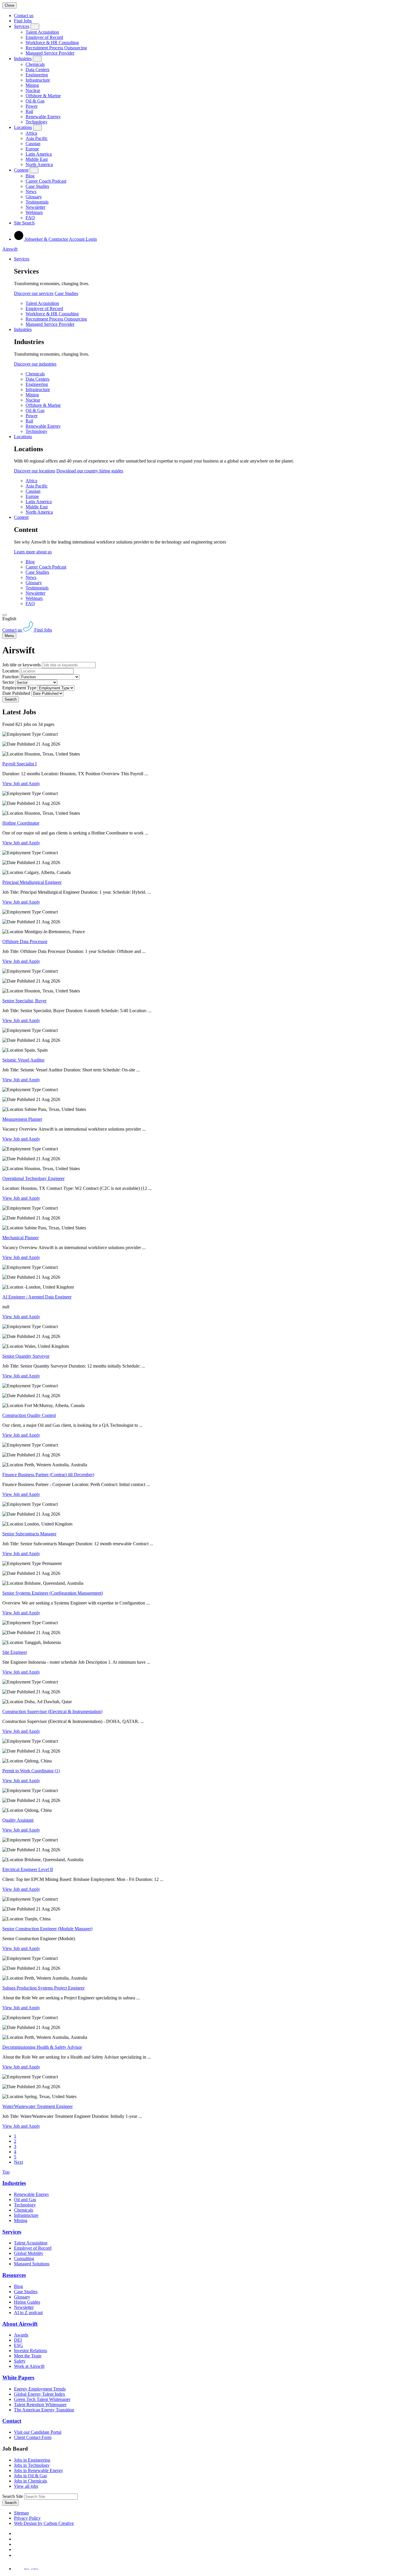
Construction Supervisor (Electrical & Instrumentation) (52, 1711)
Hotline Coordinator (21, 823)
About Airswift (20, 2324)
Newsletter (35, 207)
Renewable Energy (43, 117)
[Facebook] (15, 2533)
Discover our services (34, 293)
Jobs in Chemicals (31, 2481)
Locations (23, 127)
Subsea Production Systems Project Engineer (43, 1988)
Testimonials (37, 202)
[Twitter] (16, 2544)
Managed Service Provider (50, 53)
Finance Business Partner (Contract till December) (48, 1475)
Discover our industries (35, 364)
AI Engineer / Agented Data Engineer (37, 1297)
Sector (8, 682)
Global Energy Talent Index (40, 2394)
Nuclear (33, 90)
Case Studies (37, 186)
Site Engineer (15, 1652)
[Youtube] (17, 2549)
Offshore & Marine (43, 96)
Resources (14, 2275)
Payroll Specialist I (19, 764)
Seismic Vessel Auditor (23, 1060)
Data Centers (37, 70)
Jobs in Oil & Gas (30, 2476)
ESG (18, 2345)
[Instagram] (16, 2555)
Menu (9, 636)
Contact (12, 2421)
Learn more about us (33, 552)
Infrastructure (38, 80)
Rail (29, 111)
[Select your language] (5, 615)
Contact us (24, 16)
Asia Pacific (37, 138)
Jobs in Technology (32, 2465)
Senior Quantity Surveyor (26, 1356)
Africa (31, 133)
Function (10, 677)
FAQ (30, 218)
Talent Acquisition (42, 32)
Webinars (34, 212)
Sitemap (21, 2513)
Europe (32, 149)
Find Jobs (23, 21)
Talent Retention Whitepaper (40, 2405)
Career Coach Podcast (46, 181)
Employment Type (19, 688)
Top (6, 2172)
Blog (30, 176)
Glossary (34, 197)
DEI (18, 2340)
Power (32, 106)
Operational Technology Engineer (33, 1178)
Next (18, 2162)
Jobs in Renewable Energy (39, 2470)
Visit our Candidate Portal (38, 2432)
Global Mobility (29, 2253)
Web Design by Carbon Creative (44, 2523)
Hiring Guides (27, 2302)
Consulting (24, 2259)
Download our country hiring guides (90, 471)
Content (21, 170)
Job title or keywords (22, 665)
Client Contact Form (33, 2437)
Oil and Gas (25, 2200)
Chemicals (35, 64)
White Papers (18, 2378)
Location (10, 671)
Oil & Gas (35, 101)
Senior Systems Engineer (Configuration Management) (53, 1593)
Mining (32, 85)
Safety (20, 2361)
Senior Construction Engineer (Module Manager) (47, 1929)
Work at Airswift (29, 2366)
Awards (21, 2335)
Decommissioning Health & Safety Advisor (42, 2047)
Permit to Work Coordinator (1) (31, 1771)
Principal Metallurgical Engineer (32, 882)
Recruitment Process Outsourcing (56, 48)
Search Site (13, 2496)
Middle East (37, 159)
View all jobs (26, 2486)
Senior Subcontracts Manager (29, 1534)
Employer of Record (44, 37)
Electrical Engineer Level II (28, 1869)
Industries (23, 59)
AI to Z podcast (28, 2313)
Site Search (24, 223)
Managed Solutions (32, 2264)
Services (22, 26)
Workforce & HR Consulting (52, 43)
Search (11, 699)
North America (39, 164)
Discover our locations (35, 471)
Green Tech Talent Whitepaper (42, 2399)
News (31, 191)
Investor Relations (31, 2351)
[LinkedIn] (16, 2539)
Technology (36, 122)
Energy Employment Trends (40, 2389)
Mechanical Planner (20, 1238)
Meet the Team (28, 2356)
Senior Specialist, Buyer (24, 1001)
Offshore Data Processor (25, 941)
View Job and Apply (21, 784)
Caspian (33, 144)
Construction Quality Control (29, 1415)
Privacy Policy (27, 2518)
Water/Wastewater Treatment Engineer (37, 2106)
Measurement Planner (22, 1119)
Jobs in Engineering (32, 2460)
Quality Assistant (18, 1820)
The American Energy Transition (44, 2410)
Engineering (37, 75)
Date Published (16, 693)
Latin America (39, 154)
